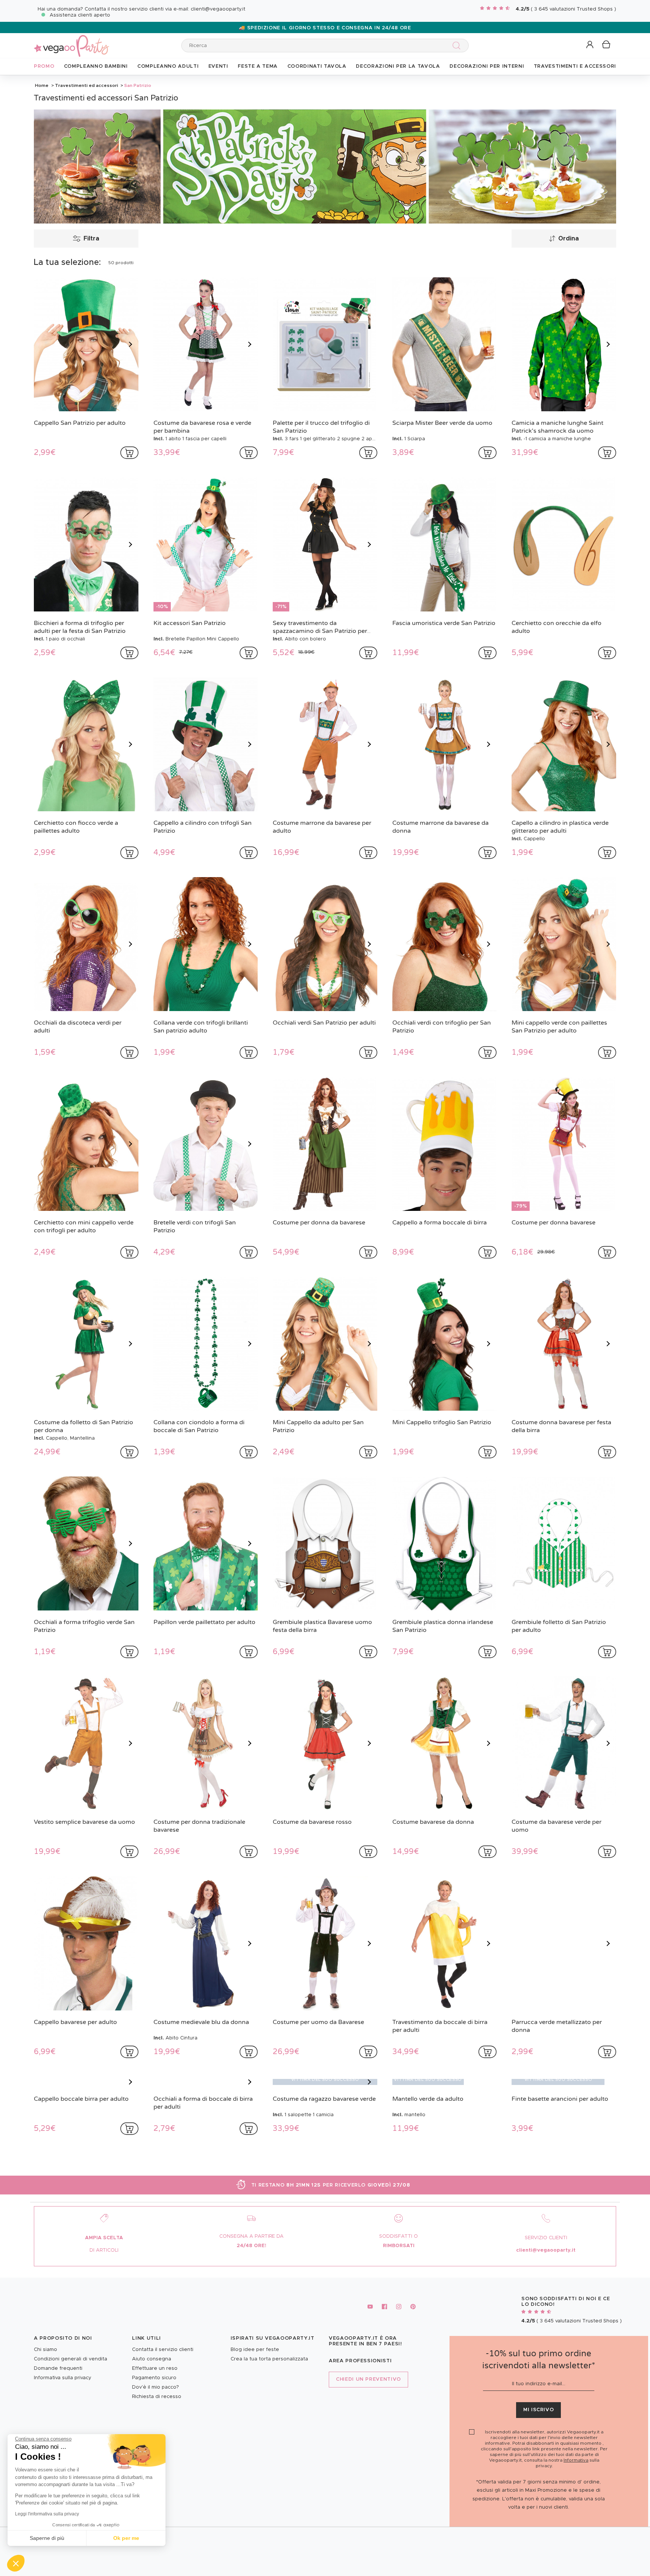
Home (42, 85)
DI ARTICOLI (104, 2373)
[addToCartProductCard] (129, 453)
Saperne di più (47, 2538)
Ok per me (126, 2538)
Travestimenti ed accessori (87, 85)
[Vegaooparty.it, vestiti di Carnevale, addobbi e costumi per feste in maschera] (71, 42)
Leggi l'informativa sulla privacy (47, 2514)
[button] (16, 2563)
